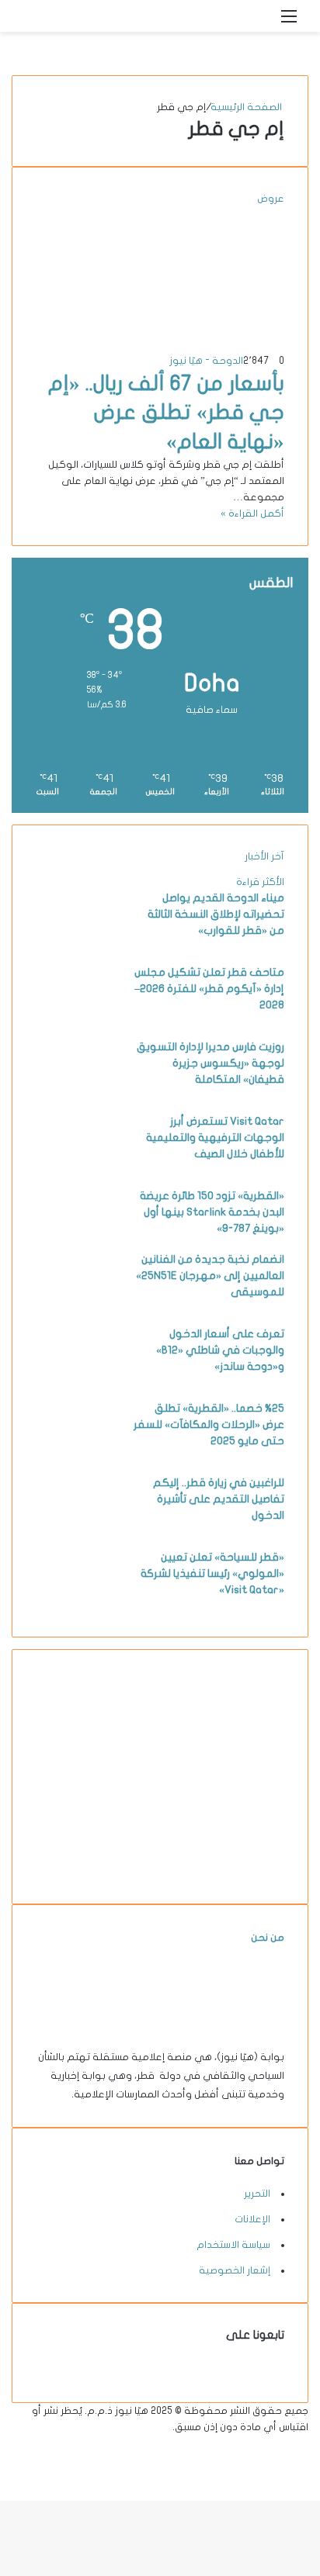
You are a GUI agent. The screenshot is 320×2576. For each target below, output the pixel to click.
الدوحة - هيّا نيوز (206, 361)
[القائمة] (289, 22)
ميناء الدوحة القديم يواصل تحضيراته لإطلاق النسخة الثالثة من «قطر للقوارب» (216, 914)
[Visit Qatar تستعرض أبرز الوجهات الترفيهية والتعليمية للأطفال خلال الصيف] (78, 1169)
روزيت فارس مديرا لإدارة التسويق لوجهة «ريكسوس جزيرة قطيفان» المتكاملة (210, 1063)
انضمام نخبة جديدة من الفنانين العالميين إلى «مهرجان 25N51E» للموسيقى (210, 1276)
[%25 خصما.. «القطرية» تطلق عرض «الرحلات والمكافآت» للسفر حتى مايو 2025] (78, 1456)
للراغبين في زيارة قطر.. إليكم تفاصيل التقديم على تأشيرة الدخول (219, 1499)
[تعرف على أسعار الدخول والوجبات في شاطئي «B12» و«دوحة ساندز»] (78, 1381)
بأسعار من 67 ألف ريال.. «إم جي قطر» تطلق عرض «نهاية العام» (166, 413)
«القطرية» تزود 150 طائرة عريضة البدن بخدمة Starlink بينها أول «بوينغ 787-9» (212, 1212)
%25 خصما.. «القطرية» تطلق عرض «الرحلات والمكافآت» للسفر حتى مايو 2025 (209, 1425)
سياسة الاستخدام (233, 2245)
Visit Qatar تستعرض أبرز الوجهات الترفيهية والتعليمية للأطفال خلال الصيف (215, 1138)
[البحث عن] (262, 22)
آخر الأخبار (264, 856)
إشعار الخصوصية (235, 2270)
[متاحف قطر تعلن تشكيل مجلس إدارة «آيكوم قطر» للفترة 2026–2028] (78, 1020)
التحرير (257, 2194)
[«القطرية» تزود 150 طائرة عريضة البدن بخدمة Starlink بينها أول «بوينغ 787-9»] (78, 1243)
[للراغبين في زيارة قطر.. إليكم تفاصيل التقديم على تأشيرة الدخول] (78, 1530)
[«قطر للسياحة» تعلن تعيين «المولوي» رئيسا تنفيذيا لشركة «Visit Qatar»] (78, 1605)
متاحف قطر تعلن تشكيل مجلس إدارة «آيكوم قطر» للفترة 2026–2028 (209, 989)
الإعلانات (252, 2219)
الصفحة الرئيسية (247, 107)
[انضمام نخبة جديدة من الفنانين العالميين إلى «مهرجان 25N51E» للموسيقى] (78, 1307)
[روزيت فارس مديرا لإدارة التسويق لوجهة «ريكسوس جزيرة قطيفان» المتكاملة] (78, 1094)
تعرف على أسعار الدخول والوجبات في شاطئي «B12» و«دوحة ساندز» (220, 1350)
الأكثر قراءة (260, 882)
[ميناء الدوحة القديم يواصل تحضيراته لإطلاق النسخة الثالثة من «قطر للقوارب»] (78, 946)
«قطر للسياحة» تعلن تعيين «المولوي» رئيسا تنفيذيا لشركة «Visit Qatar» (212, 1573)
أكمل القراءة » (252, 513)
